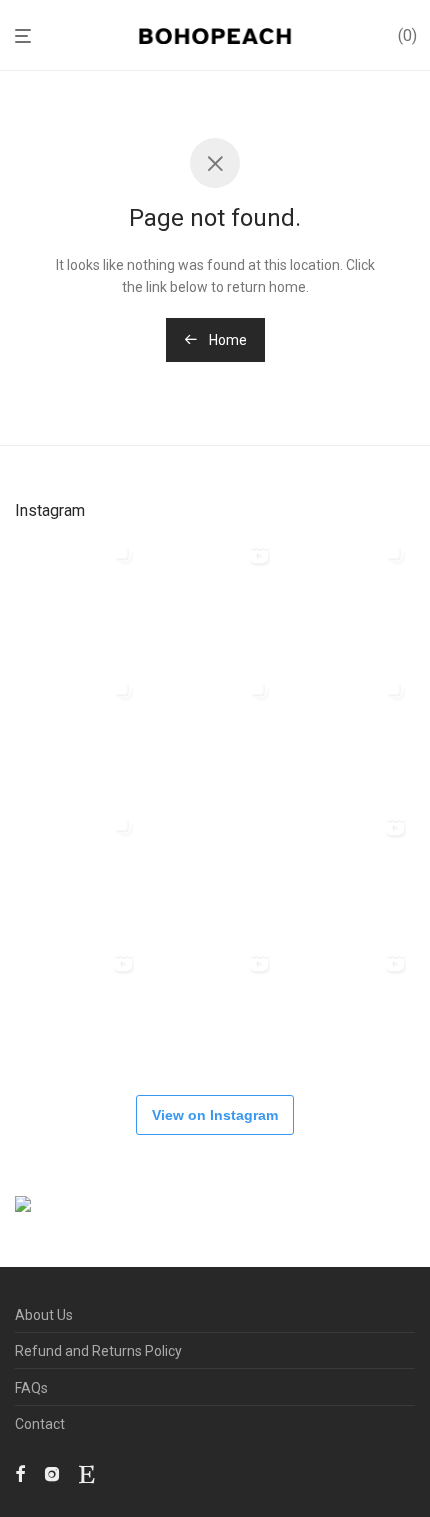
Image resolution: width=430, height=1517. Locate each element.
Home (226, 340)
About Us (44, 1315)
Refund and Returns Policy (98, 1351)
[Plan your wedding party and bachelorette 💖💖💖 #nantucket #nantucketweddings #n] (78, 599)
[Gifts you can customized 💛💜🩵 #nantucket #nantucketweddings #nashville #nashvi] (214, 599)
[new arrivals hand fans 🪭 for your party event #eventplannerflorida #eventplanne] (350, 599)
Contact (40, 1424)
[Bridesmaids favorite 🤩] (350, 871)
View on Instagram (215, 1115)
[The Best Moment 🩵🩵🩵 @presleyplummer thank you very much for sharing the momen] (214, 735)
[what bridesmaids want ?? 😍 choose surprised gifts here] (214, 871)
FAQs (31, 1388)
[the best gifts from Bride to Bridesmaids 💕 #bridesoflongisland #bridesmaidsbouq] (350, 1007)
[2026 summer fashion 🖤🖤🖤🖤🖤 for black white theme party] (350, 735)
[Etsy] (86, 1473)
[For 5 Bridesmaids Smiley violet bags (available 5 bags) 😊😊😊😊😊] (78, 871)
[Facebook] (20, 1473)
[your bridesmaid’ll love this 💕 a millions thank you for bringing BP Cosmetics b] (78, 1007)
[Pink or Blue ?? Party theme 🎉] (214, 1007)
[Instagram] (52, 1473)
